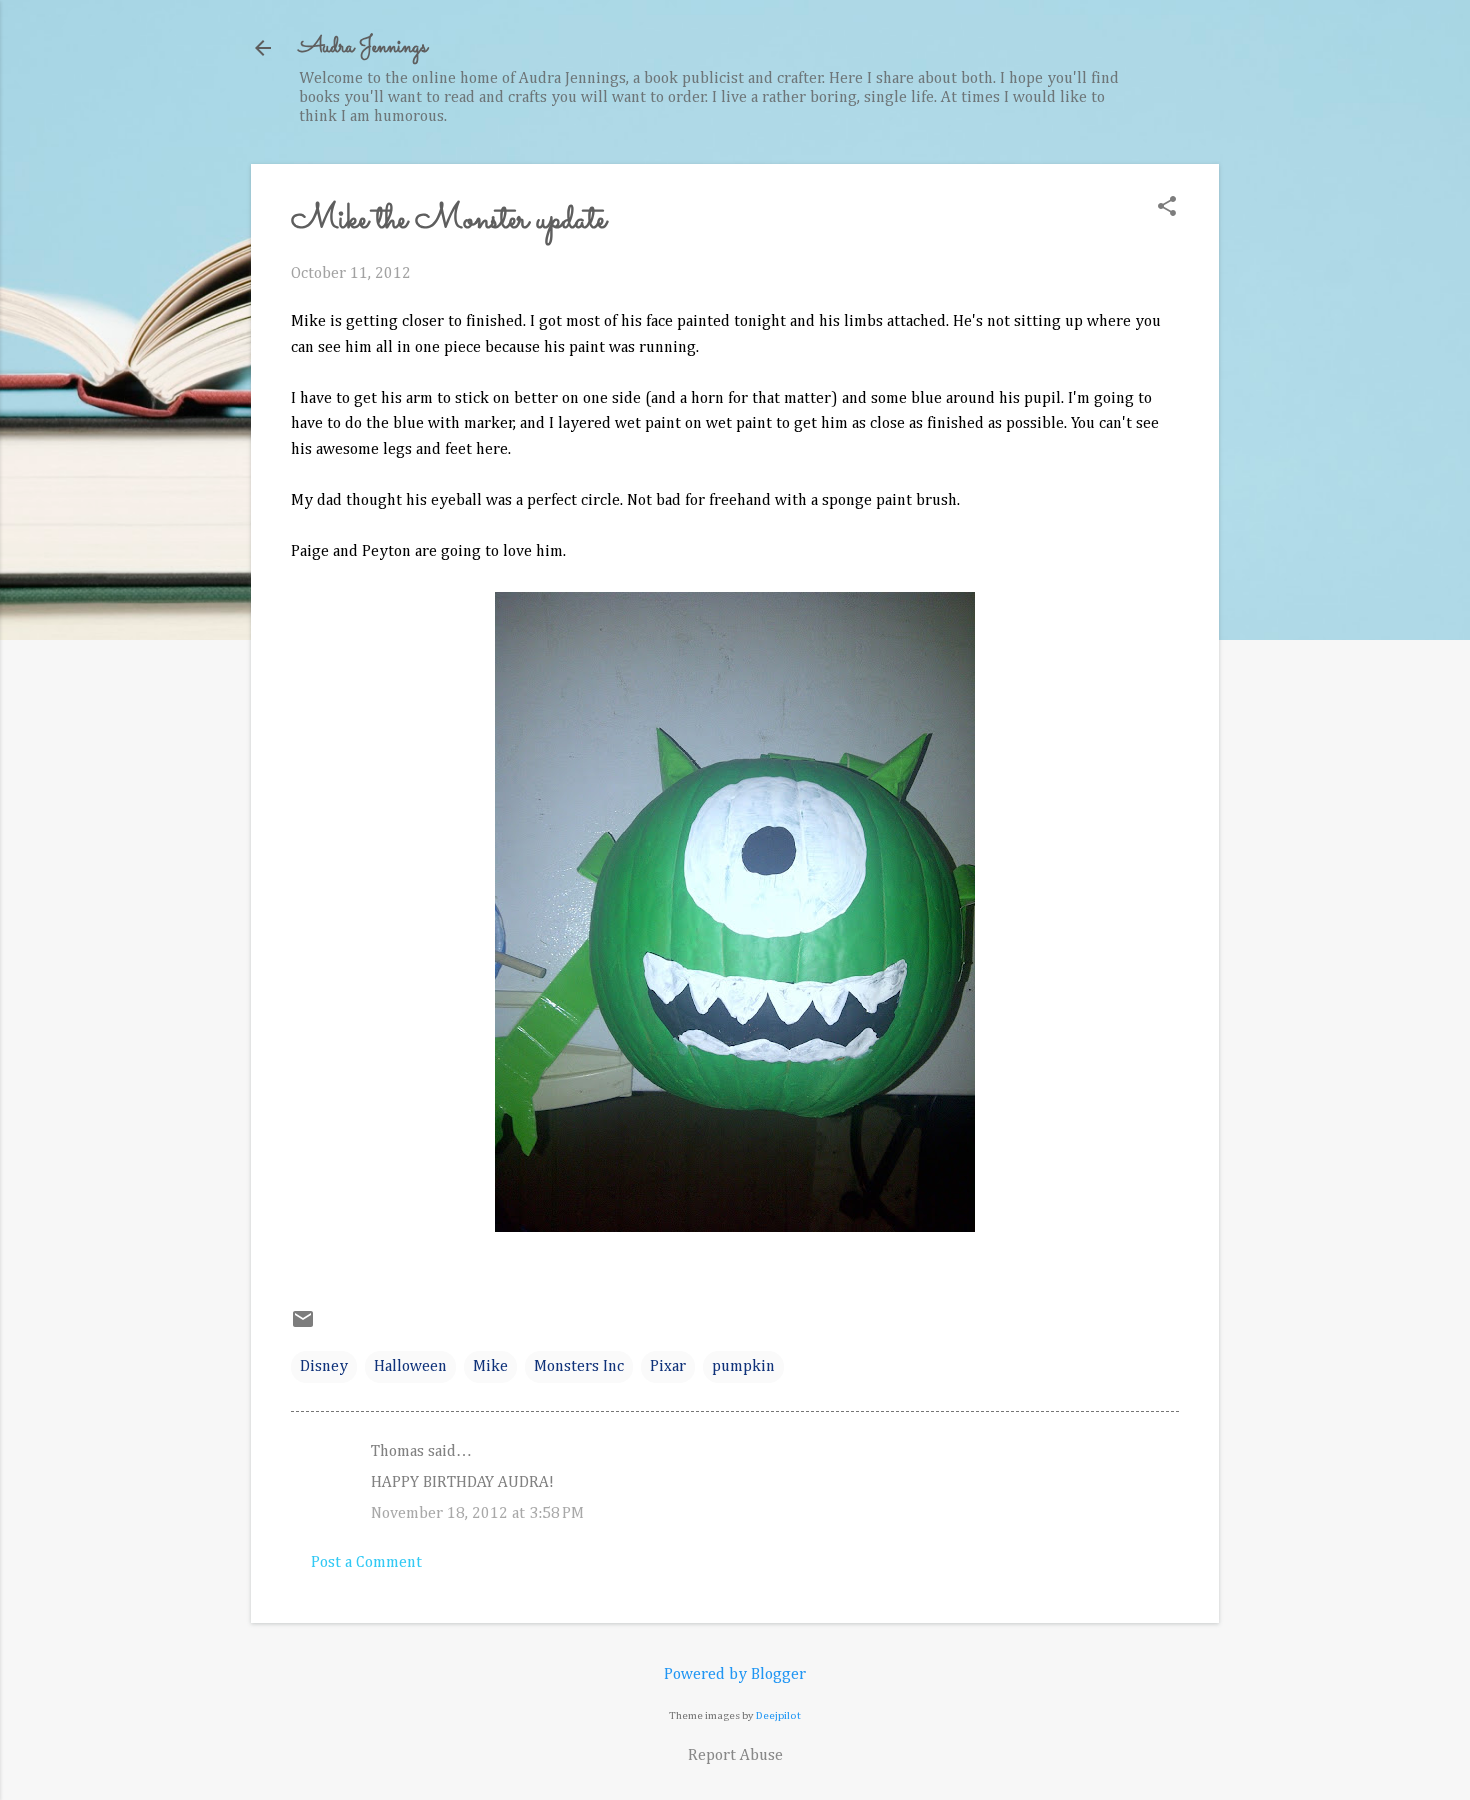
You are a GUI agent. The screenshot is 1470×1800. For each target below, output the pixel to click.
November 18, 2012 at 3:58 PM (477, 1514)
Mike (490, 1367)
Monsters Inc (579, 1367)
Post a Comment (366, 1563)
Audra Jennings (363, 47)
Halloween (410, 1367)
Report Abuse (735, 1756)
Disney (324, 1367)
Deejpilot (778, 1715)
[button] (1167, 208)
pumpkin (743, 1367)
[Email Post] (303, 1327)
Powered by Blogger (735, 1675)
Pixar (668, 1367)
